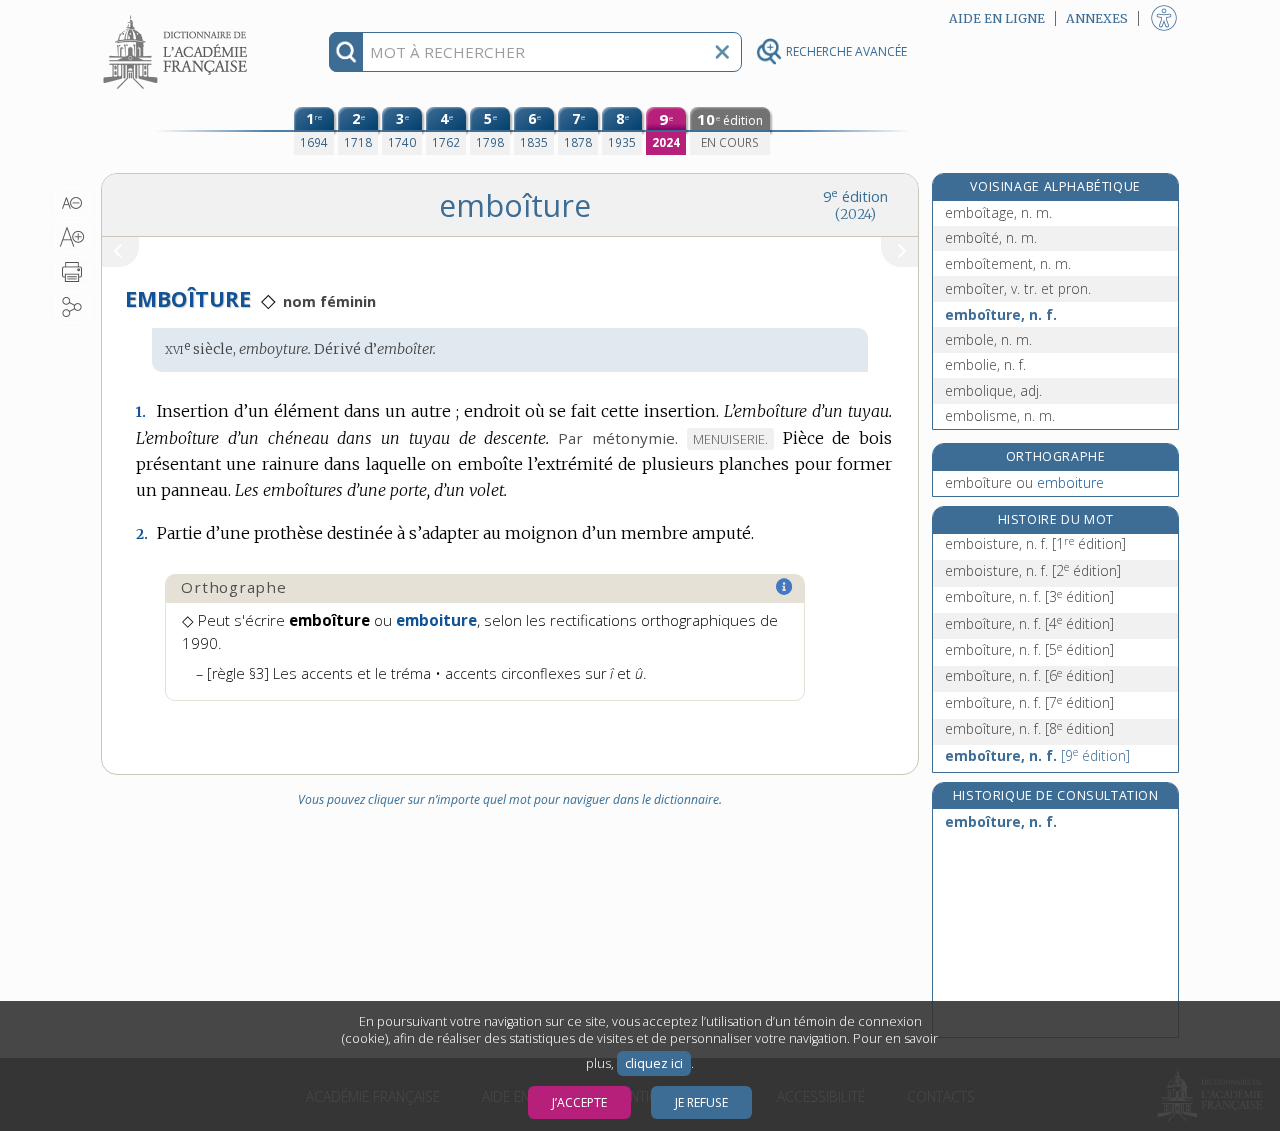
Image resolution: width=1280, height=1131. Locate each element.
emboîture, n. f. (1001, 314)
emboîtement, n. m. (1008, 263)
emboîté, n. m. (991, 237)
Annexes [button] (1097, 18)
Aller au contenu (178, 17)
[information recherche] (346, 52)
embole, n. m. (988, 339)
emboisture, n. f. (1035, 543)
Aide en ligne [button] (997, 18)
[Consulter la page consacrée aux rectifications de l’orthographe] (785, 587)
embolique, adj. (993, 390)
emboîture (1024, 482)
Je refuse (701, 1102)
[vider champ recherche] (722, 52)
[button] (72, 203)
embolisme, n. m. (1000, 415)
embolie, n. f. (985, 364)
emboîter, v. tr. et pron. (1018, 288)
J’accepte (579, 1102)
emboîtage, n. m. (998, 212)
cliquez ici (654, 1063)
